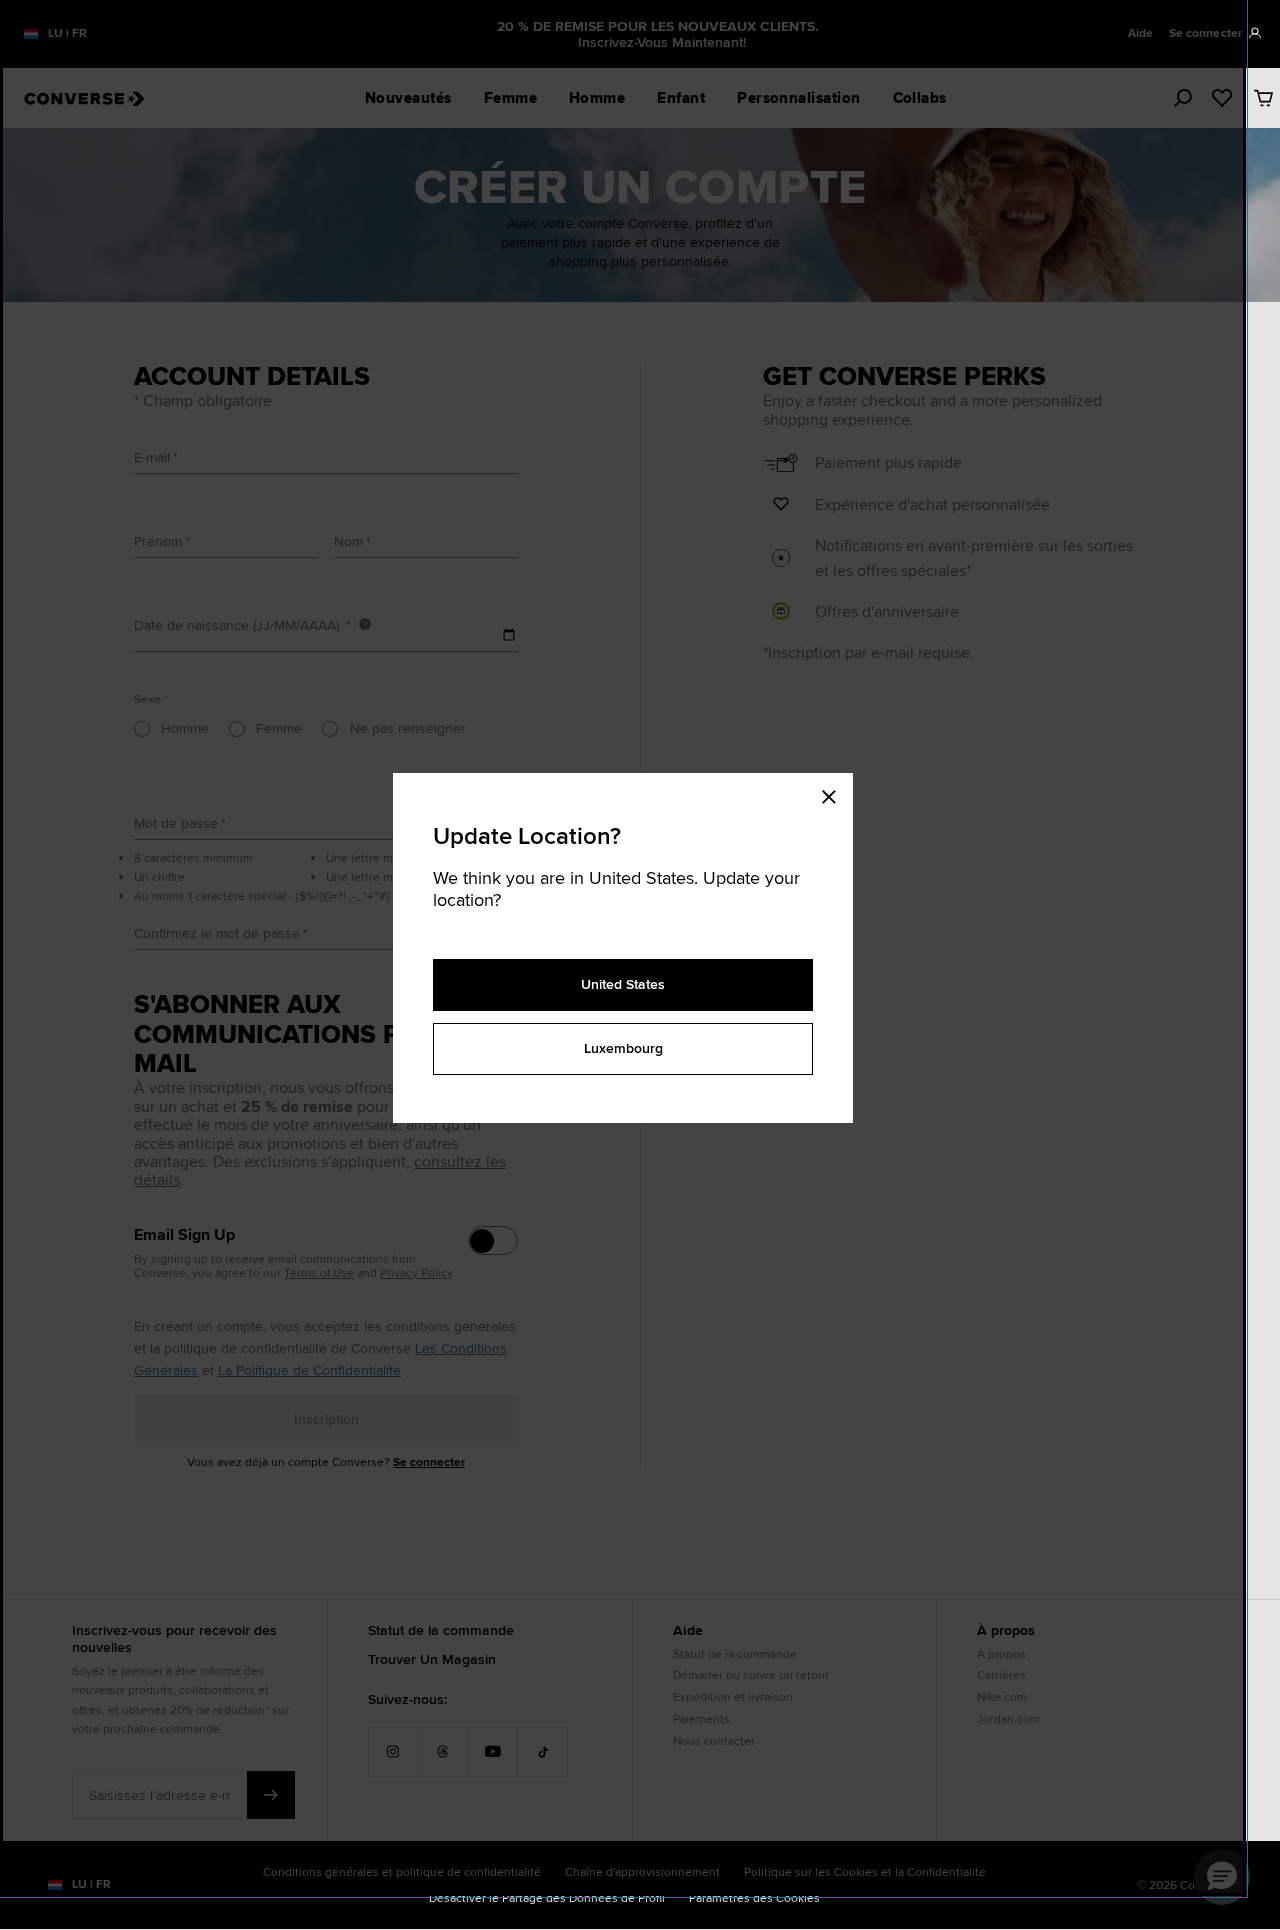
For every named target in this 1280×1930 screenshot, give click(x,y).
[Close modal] (835, 793)
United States (623, 984)
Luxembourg (623, 1048)
